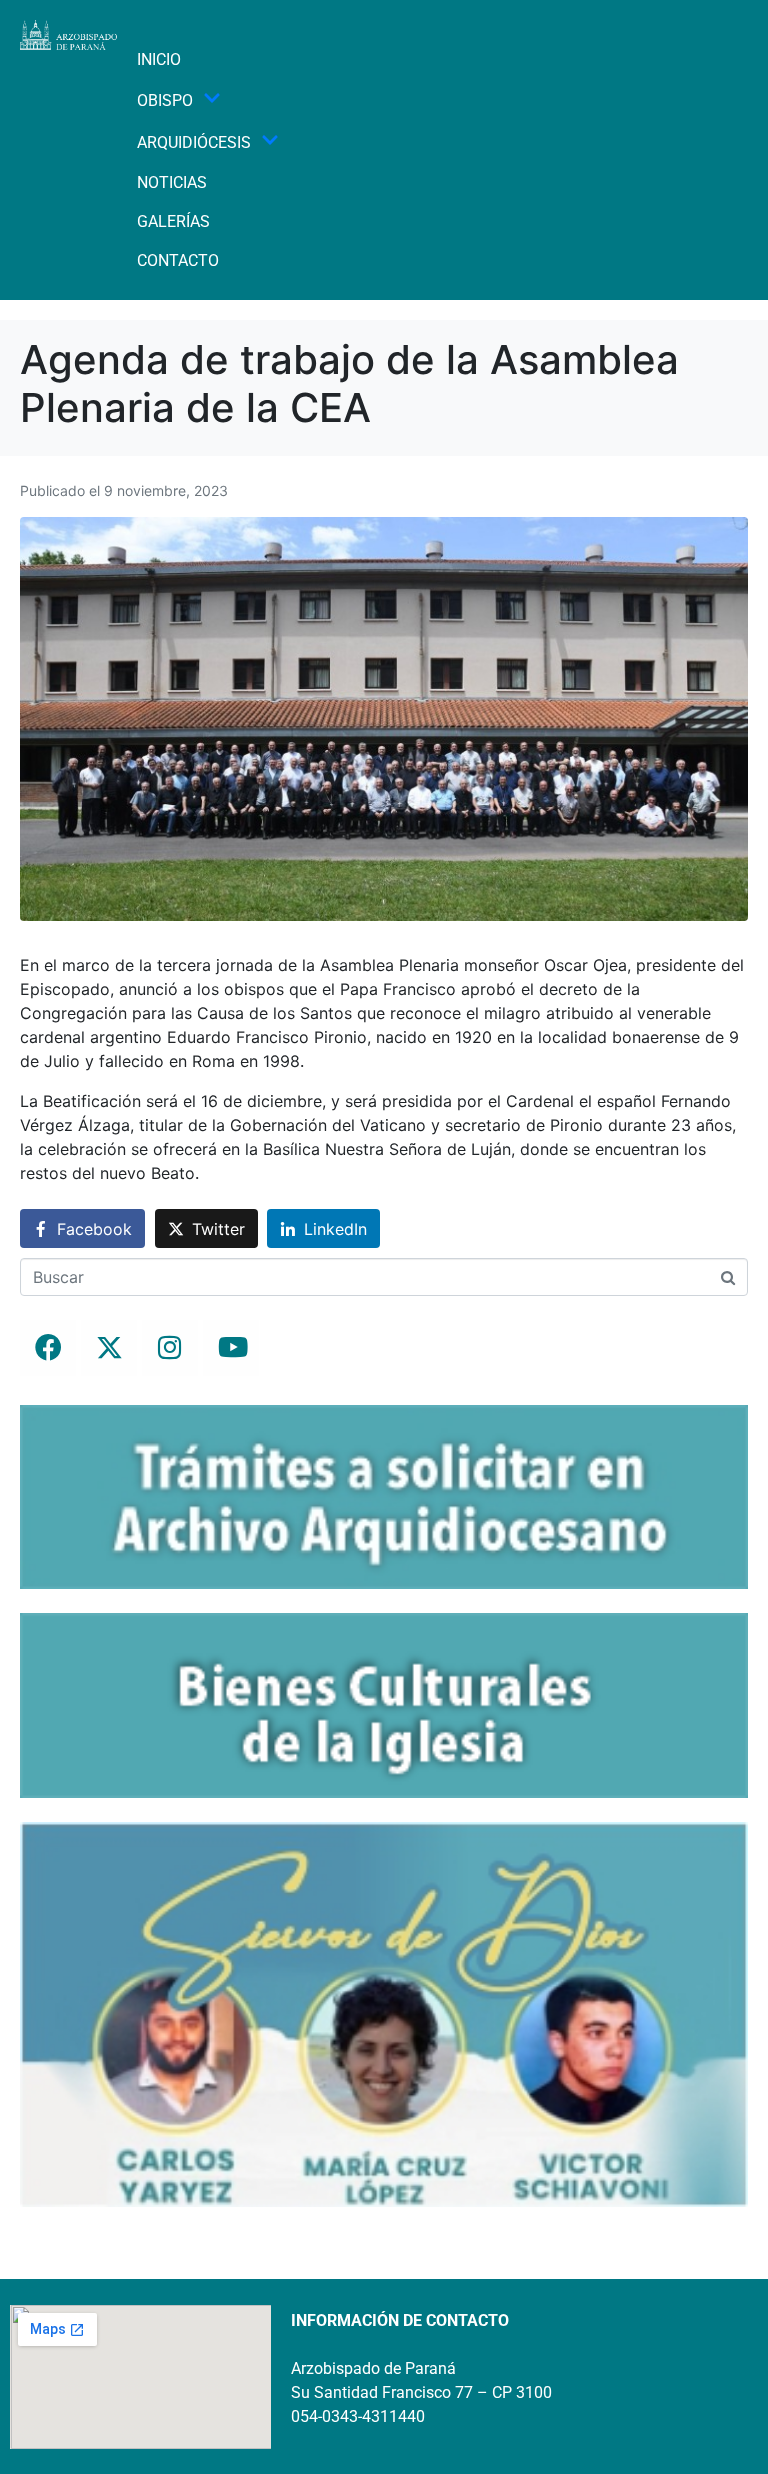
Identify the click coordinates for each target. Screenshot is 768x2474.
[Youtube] (231, 1348)
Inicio (159, 59)
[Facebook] (48, 1348)
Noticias (172, 182)
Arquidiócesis (194, 142)
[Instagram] (170, 1348)
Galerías (173, 221)
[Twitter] (109, 1348)
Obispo (165, 100)
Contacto (178, 260)
